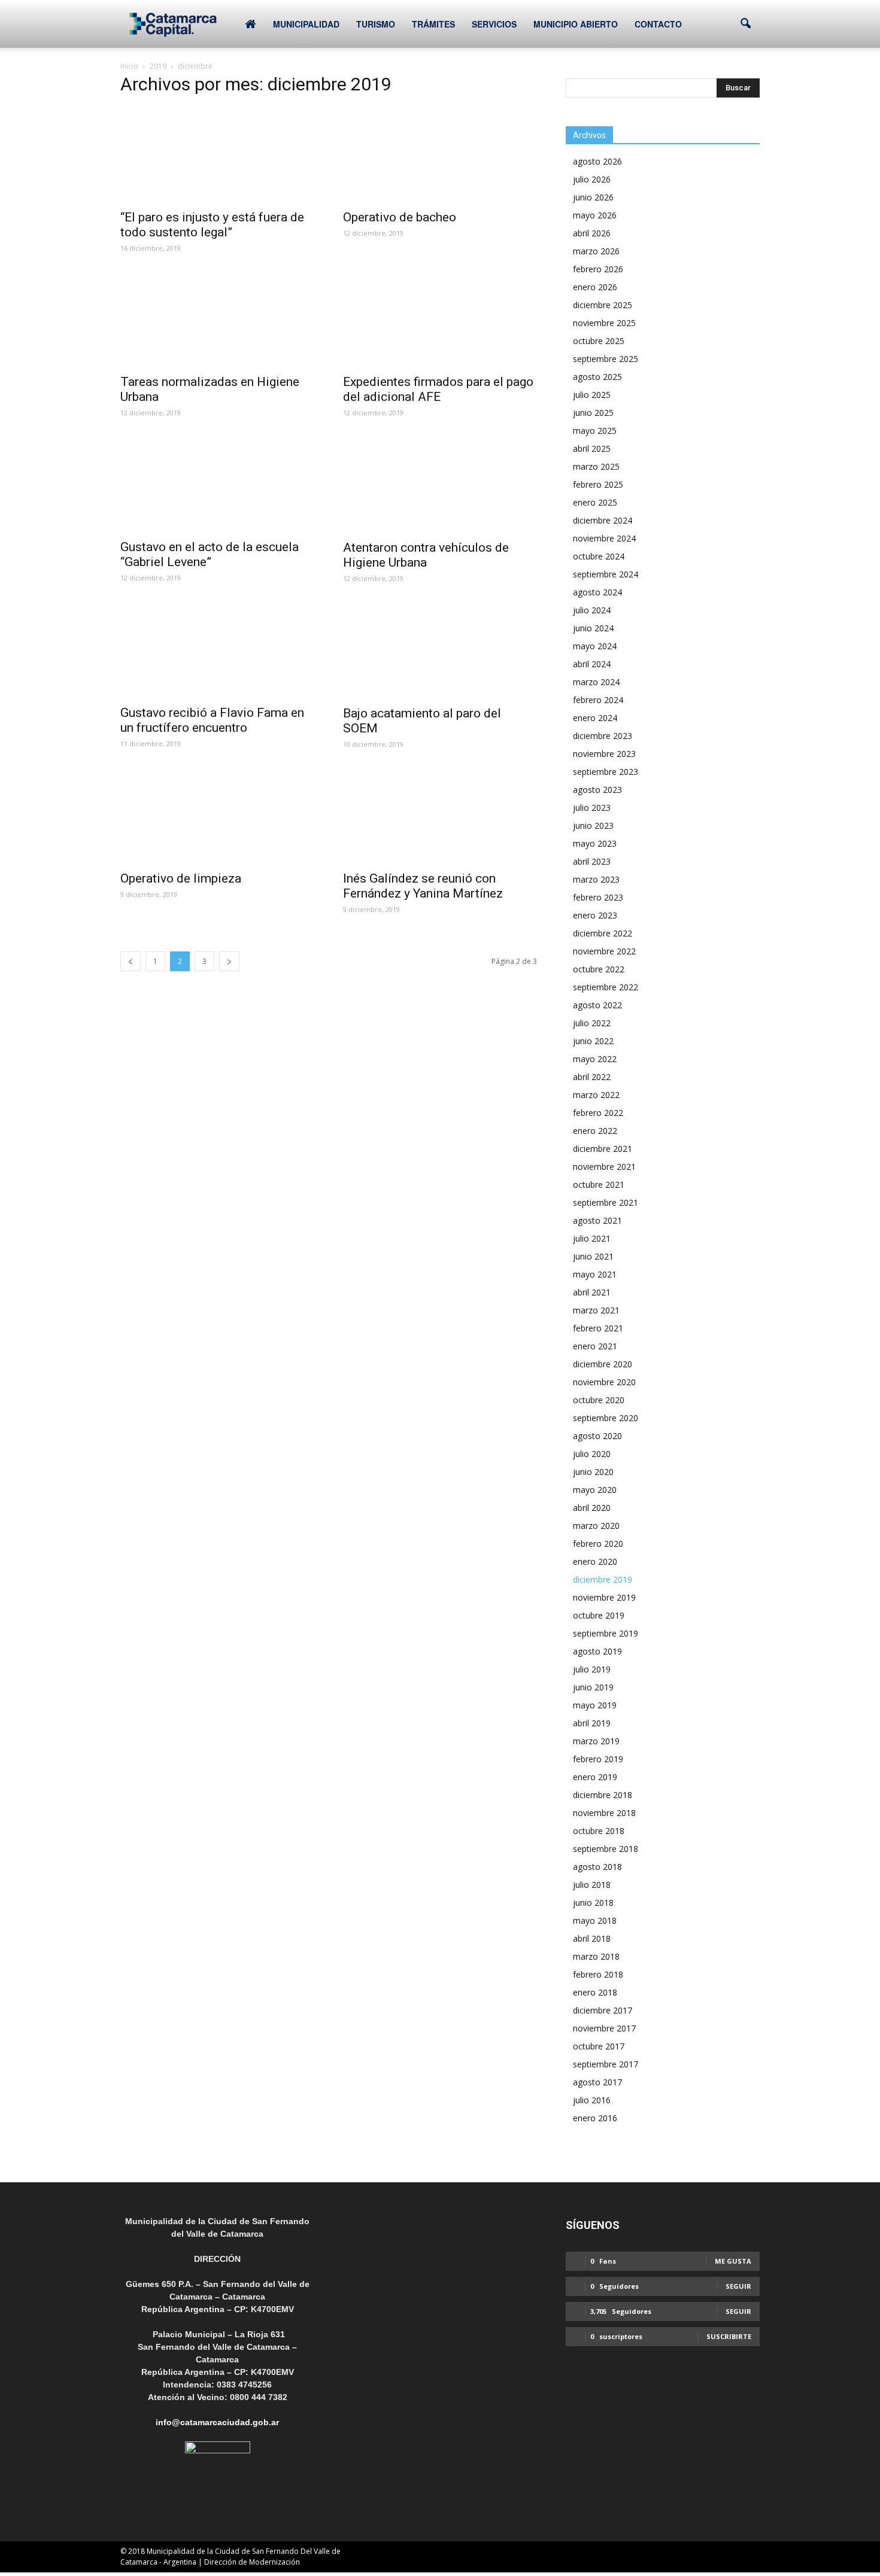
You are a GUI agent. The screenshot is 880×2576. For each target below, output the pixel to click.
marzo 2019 (596, 1741)
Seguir (738, 2286)
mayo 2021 (595, 1274)
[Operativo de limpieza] (217, 816)
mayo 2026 (595, 215)
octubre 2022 (599, 969)
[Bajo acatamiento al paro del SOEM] (440, 650)
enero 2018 (595, 1992)
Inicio (129, 66)
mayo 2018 (595, 1920)
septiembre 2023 (606, 772)
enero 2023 (595, 915)
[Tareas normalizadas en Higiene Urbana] (217, 320)
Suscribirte (729, 2336)
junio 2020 (593, 1472)
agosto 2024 (597, 592)
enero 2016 (595, 2118)
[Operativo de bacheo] (440, 155)
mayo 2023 (595, 843)
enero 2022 (595, 1131)
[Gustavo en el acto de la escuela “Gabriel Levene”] (217, 484)
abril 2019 (592, 1723)
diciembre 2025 (603, 305)
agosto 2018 (597, 1867)
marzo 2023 (596, 879)
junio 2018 (593, 1903)
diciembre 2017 (603, 2010)
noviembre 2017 (604, 2028)
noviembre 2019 (604, 1597)
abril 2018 (592, 1938)
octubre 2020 (599, 1400)
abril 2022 (592, 1077)
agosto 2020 (597, 1436)
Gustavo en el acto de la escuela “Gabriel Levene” (210, 554)
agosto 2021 (597, 1220)
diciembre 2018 (603, 1795)
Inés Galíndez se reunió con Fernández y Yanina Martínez (423, 886)
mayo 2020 (595, 1490)
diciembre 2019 (603, 1579)
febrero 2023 (598, 897)
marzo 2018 (596, 1956)
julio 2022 (592, 1023)
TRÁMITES (433, 24)
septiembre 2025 (606, 359)
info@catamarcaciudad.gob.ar (217, 2422)
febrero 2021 (598, 1328)
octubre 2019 (599, 1615)
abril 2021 (592, 1292)
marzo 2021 (596, 1310)
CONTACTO (658, 24)
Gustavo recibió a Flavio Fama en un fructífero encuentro (212, 720)
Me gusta (733, 2261)
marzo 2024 (596, 682)
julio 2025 (592, 395)
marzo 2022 (596, 1095)
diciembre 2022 (603, 933)
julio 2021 (592, 1238)
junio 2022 (593, 1041)
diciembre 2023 (603, 736)
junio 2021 (593, 1256)
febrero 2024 (598, 700)
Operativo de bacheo (400, 217)
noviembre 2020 (604, 1382)
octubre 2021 (599, 1184)
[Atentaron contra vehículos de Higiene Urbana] (440, 485)
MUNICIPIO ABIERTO (576, 24)
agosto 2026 (597, 161)
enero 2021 (595, 1346)
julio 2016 (592, 2100)
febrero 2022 (598, 1113)
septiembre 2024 (606, 574)
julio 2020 (592, 1454)
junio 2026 (593, 197)
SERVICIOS (494, 24)
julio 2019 (592, 1669)
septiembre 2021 (606, 1202)
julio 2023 (592, 808)
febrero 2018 (598, 1974)
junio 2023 (593, 825)
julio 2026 (592, 179)
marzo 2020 (596, 1526)
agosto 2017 (597, 2082)
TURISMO (376, 24)
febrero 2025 (598, 484)
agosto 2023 (597, 790)
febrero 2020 (598, 1544)
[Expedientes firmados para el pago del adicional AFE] (440, 320)
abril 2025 (592, 448)
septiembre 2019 (606, 1633)
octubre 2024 (599, 556)
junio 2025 (593, 413)
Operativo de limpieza (181, 878)
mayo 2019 (595, 1705)
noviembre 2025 (604, 323)
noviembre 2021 (604, 1167)
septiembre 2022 (606, 987)
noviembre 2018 (604, 1813)
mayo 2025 (595, 431)
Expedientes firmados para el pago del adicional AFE (438, 389)
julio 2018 (592, 1885)
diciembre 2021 (603, 1149)
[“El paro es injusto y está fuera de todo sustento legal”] (217, 155)
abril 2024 (592, 664)
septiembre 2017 (606, 2064)
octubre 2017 (599, 2046)
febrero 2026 (598, 269)
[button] (745, 24)
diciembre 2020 (603, 1364)
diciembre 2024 (603, 520)
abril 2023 (592, 861)
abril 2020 (592, 1508)
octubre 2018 (599, 1831)
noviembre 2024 (604, 538)
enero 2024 (595, 718)
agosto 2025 (597, 377)
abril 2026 (592, 233)
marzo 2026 (596, 251)
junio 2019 (593, 1687)
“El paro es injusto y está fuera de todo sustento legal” (212, 225)
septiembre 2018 (606, 1849)
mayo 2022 (595, 1059)
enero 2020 (595, 1561)
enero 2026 (595, 287)
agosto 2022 (597, 1005)
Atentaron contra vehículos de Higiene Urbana (426, 555)
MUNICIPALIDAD (306, 24)
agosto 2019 (597, 1651)
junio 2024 (593, 628)
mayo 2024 (595, 646)
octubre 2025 (599, 341)
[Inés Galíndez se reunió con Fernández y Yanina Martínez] (440, 816)
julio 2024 (592, 610)
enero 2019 (595, 1777)
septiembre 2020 (606, 1418)
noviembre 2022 (604, 951)
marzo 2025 (596, 466)
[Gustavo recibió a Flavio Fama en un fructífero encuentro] (217, 650)
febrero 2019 (598, 1759)
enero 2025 (595, 502)
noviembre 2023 (604, 754)
